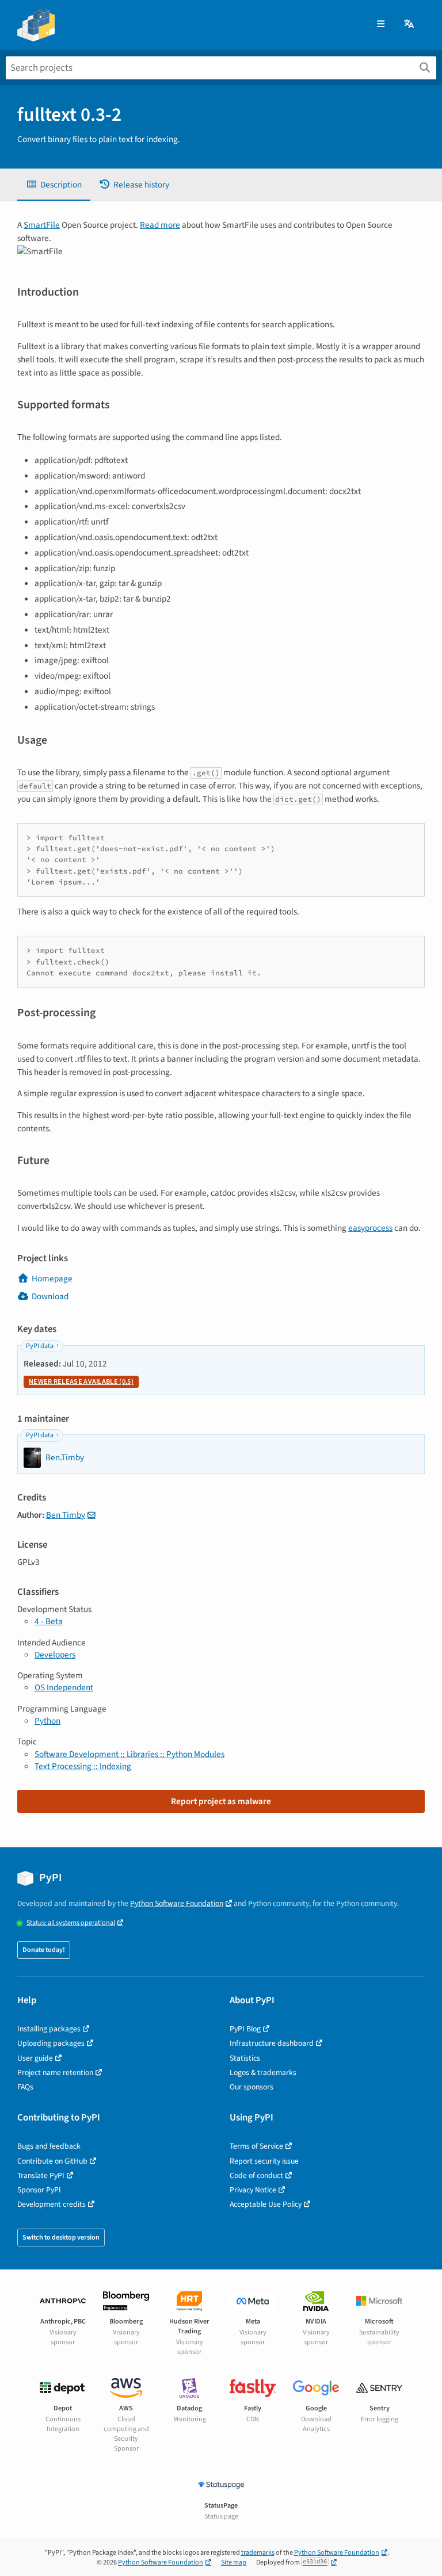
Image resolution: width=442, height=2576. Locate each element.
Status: (71, 1923)
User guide (35, 2058)
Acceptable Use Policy (266, 2204)
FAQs (25, 2087)
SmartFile (42, 225)
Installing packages (49, 2029)
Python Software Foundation (177, 1903)
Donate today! (44, 1950)
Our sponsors (252, 2087)
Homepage (52, 1279)
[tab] (54, 185)
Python (47, 1721)
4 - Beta (49, 1621)
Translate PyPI (41, 2175)
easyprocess (370, 1228)
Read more (160, 225)
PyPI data (40, 1346)
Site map (234, 2562)
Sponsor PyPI (39, 2190)
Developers (55, 1655)
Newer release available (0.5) (81, 1382)
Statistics (245, 2058)
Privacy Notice (253, 2190)
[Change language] (410, 24)
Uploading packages (51, 2043)
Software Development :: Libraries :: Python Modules (129, 1754)
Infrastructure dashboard (272, 2043)
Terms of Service (256, 2146)
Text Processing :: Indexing (83, 1766)
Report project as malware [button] (221, 1801)
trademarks (258, 2553)
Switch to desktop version (61, 2238)
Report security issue (264, 2161)
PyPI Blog (245, 2029)
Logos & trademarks (263, 2072)
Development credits (52, 2204)
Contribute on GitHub (52, 2161)
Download (50, 1296)
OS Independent (64, 1687)
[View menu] (381, 24)
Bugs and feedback (49, 2146)
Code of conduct (256, 2175)
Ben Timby (66, 1515)
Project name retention (55, 2072)
